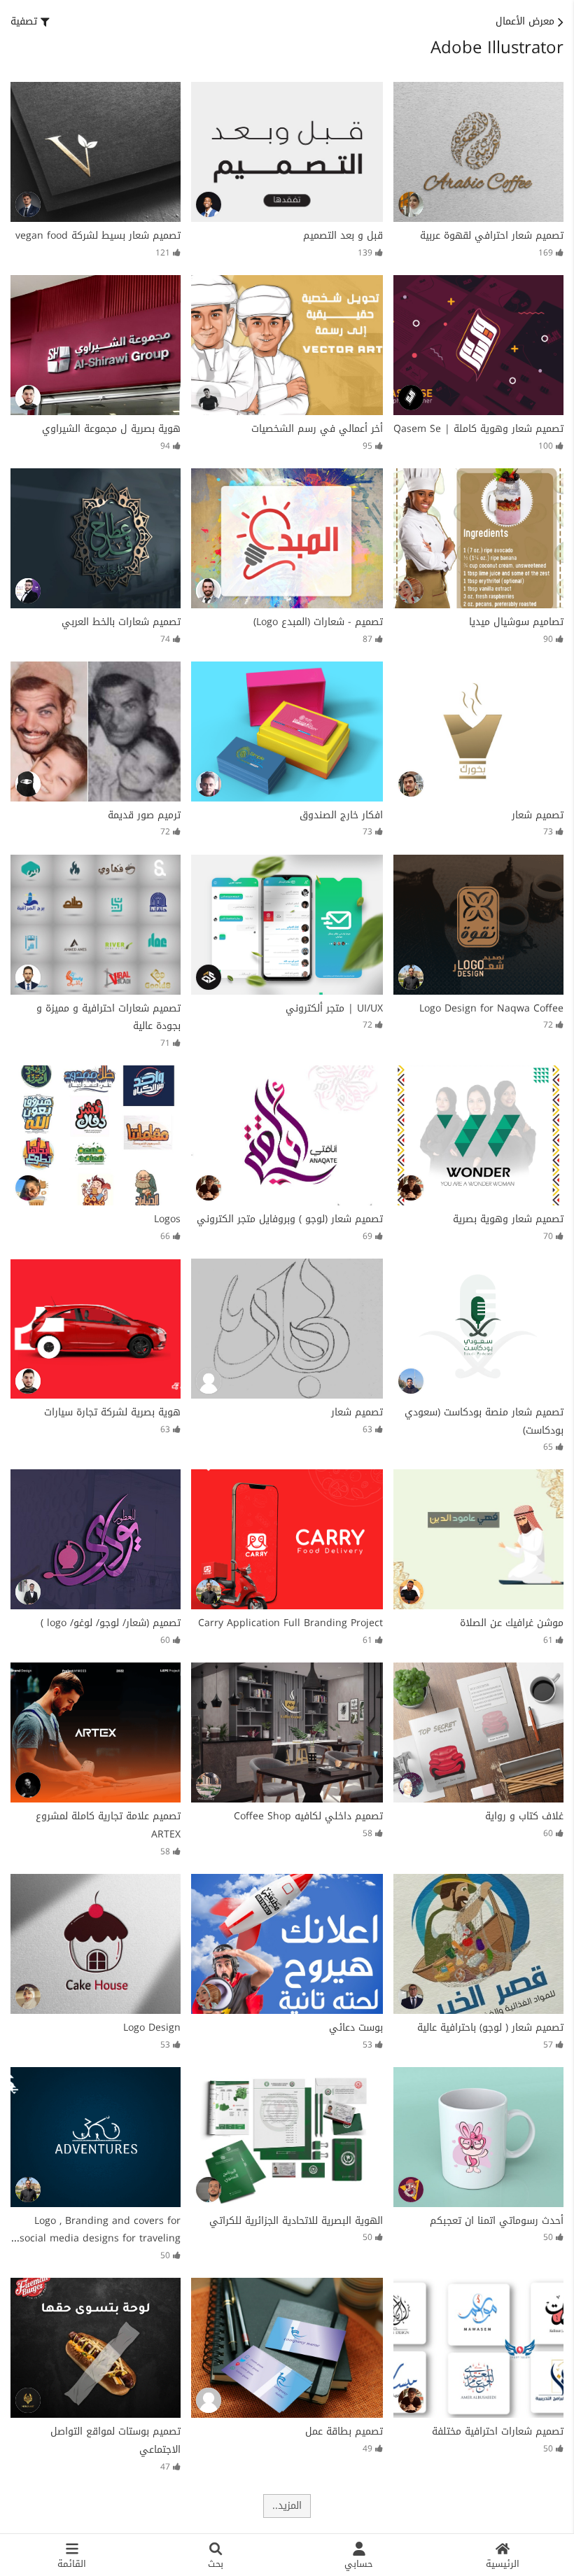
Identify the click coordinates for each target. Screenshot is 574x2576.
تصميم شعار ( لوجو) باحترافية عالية (490, 2028)
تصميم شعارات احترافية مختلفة (498, 2431)
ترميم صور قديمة (144, 815)
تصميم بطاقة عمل (344, 2431)
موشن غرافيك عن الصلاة (512, 1623)
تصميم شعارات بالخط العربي (121, 622)
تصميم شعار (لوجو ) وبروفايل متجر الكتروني (290, 1219)
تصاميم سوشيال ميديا (516, 622)
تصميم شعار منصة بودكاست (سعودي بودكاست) (484, 1421)
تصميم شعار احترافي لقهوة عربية (492, 236)
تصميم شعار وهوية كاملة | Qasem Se (478, 429)
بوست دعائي (356, 2028)
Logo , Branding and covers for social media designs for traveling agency (100, 2239)
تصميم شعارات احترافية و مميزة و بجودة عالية (108, 1017)
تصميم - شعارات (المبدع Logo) (318, 622)
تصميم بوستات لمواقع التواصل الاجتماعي (115, 2441)
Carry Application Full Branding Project (290, 1623)
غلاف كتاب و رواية (524, 1816)
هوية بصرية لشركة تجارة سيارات (112, 1412)
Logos (167, 1219)
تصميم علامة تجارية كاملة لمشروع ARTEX (108, 1825)
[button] (30, 22)
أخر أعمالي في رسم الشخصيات (317, 429)
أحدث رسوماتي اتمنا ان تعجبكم (497, 2221)
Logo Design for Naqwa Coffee (491, 1008)
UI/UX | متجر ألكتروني (334, 1008)
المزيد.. (287, 2506)
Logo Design (152, 2028)
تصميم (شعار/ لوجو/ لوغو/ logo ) (111, 1623)
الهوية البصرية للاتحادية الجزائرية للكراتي (296, 2221)
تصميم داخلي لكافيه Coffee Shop (308, 1816)
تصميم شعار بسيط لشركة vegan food (98, 236)
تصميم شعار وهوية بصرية (508, 1219)
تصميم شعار (538, 815)
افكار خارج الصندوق (341, 815)
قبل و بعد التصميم (343, 236)
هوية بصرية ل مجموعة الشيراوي (111, 429)
